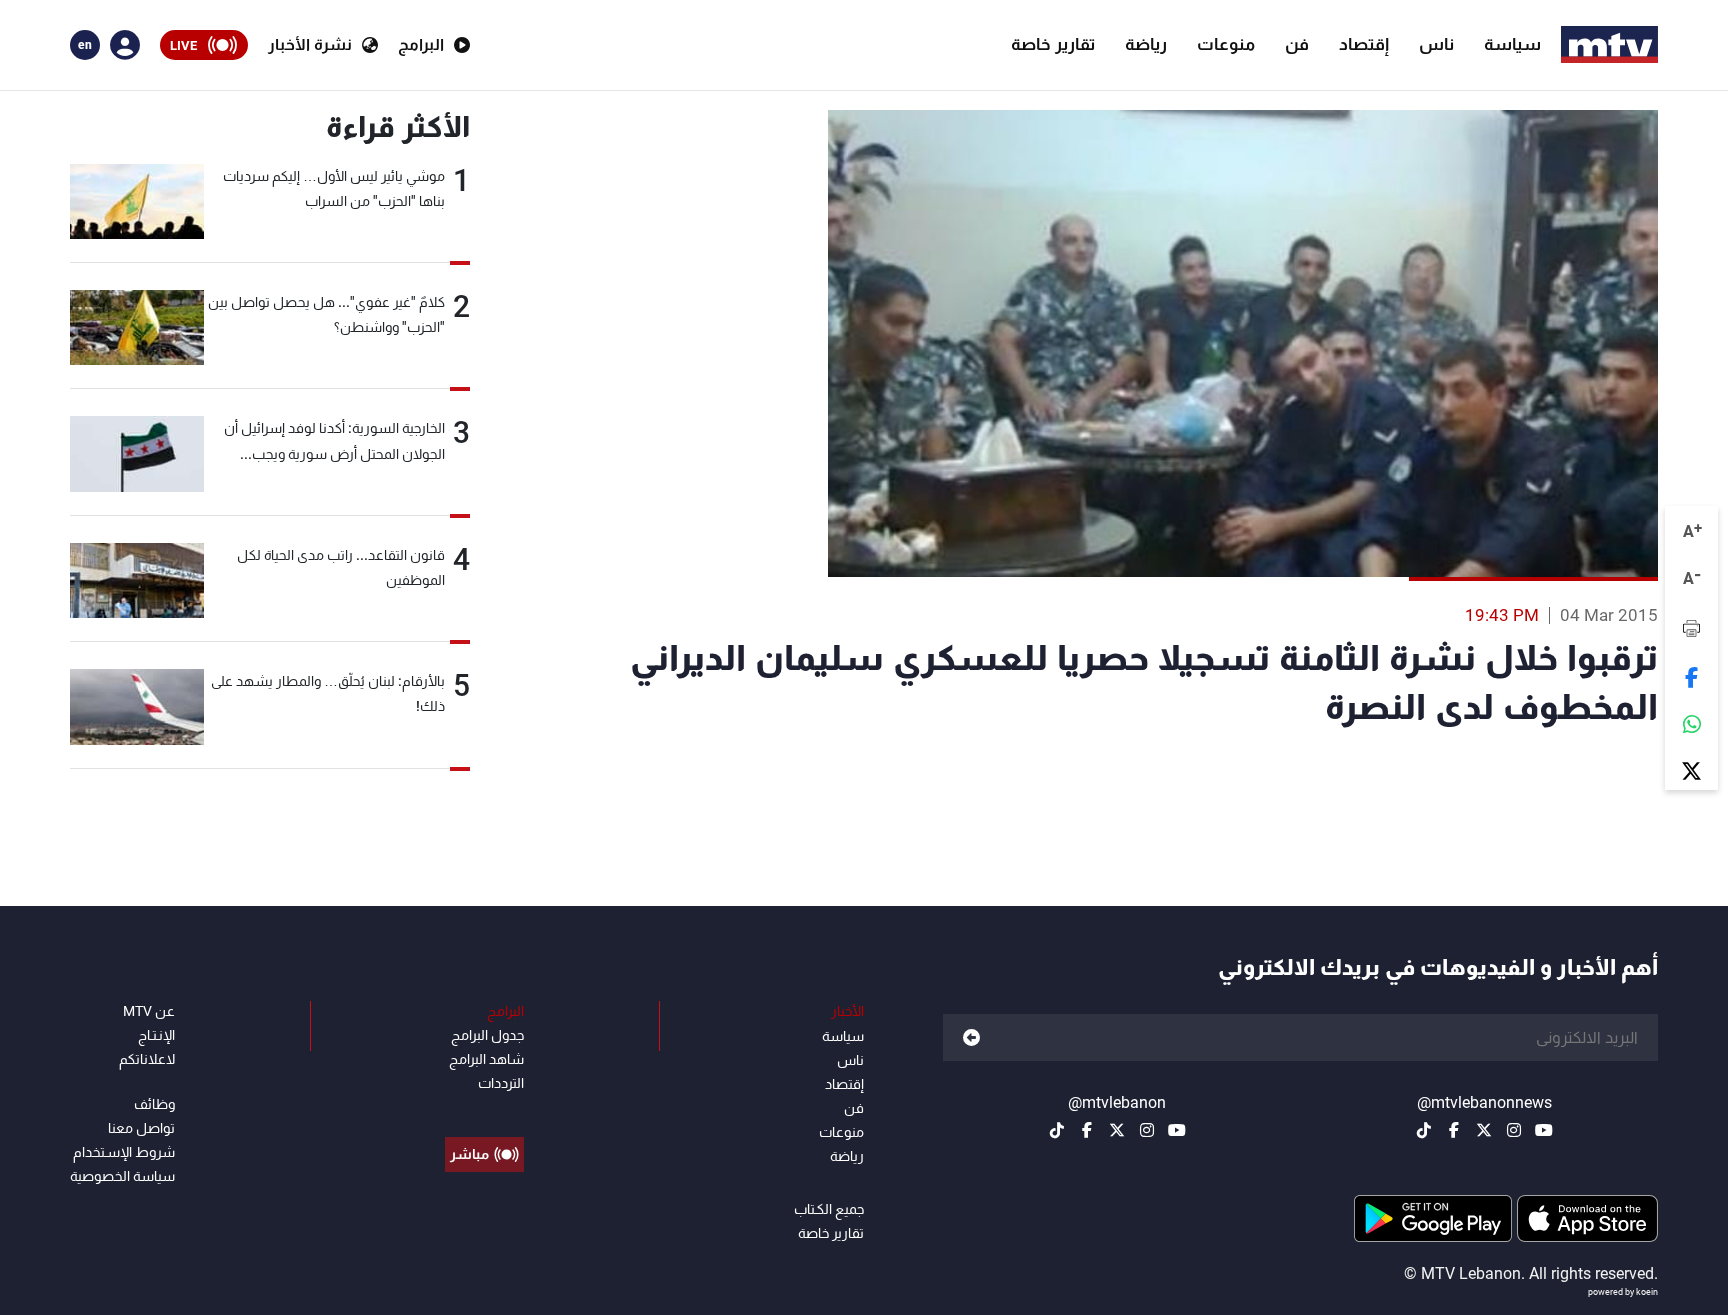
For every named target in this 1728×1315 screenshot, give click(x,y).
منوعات (1226, 44)
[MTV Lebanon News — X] (1484, 1130)
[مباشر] (484, 1109)
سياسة (1512, 44)
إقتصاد (1364, 44)
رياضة (1146, 44)
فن (1297, 44)
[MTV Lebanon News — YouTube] (1544, 1130)
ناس (1436, 44)
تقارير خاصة (1053, 44)
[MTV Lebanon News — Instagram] (1514, 1130)
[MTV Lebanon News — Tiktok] (1424, 1130)
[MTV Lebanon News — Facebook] (1454, 1130)
